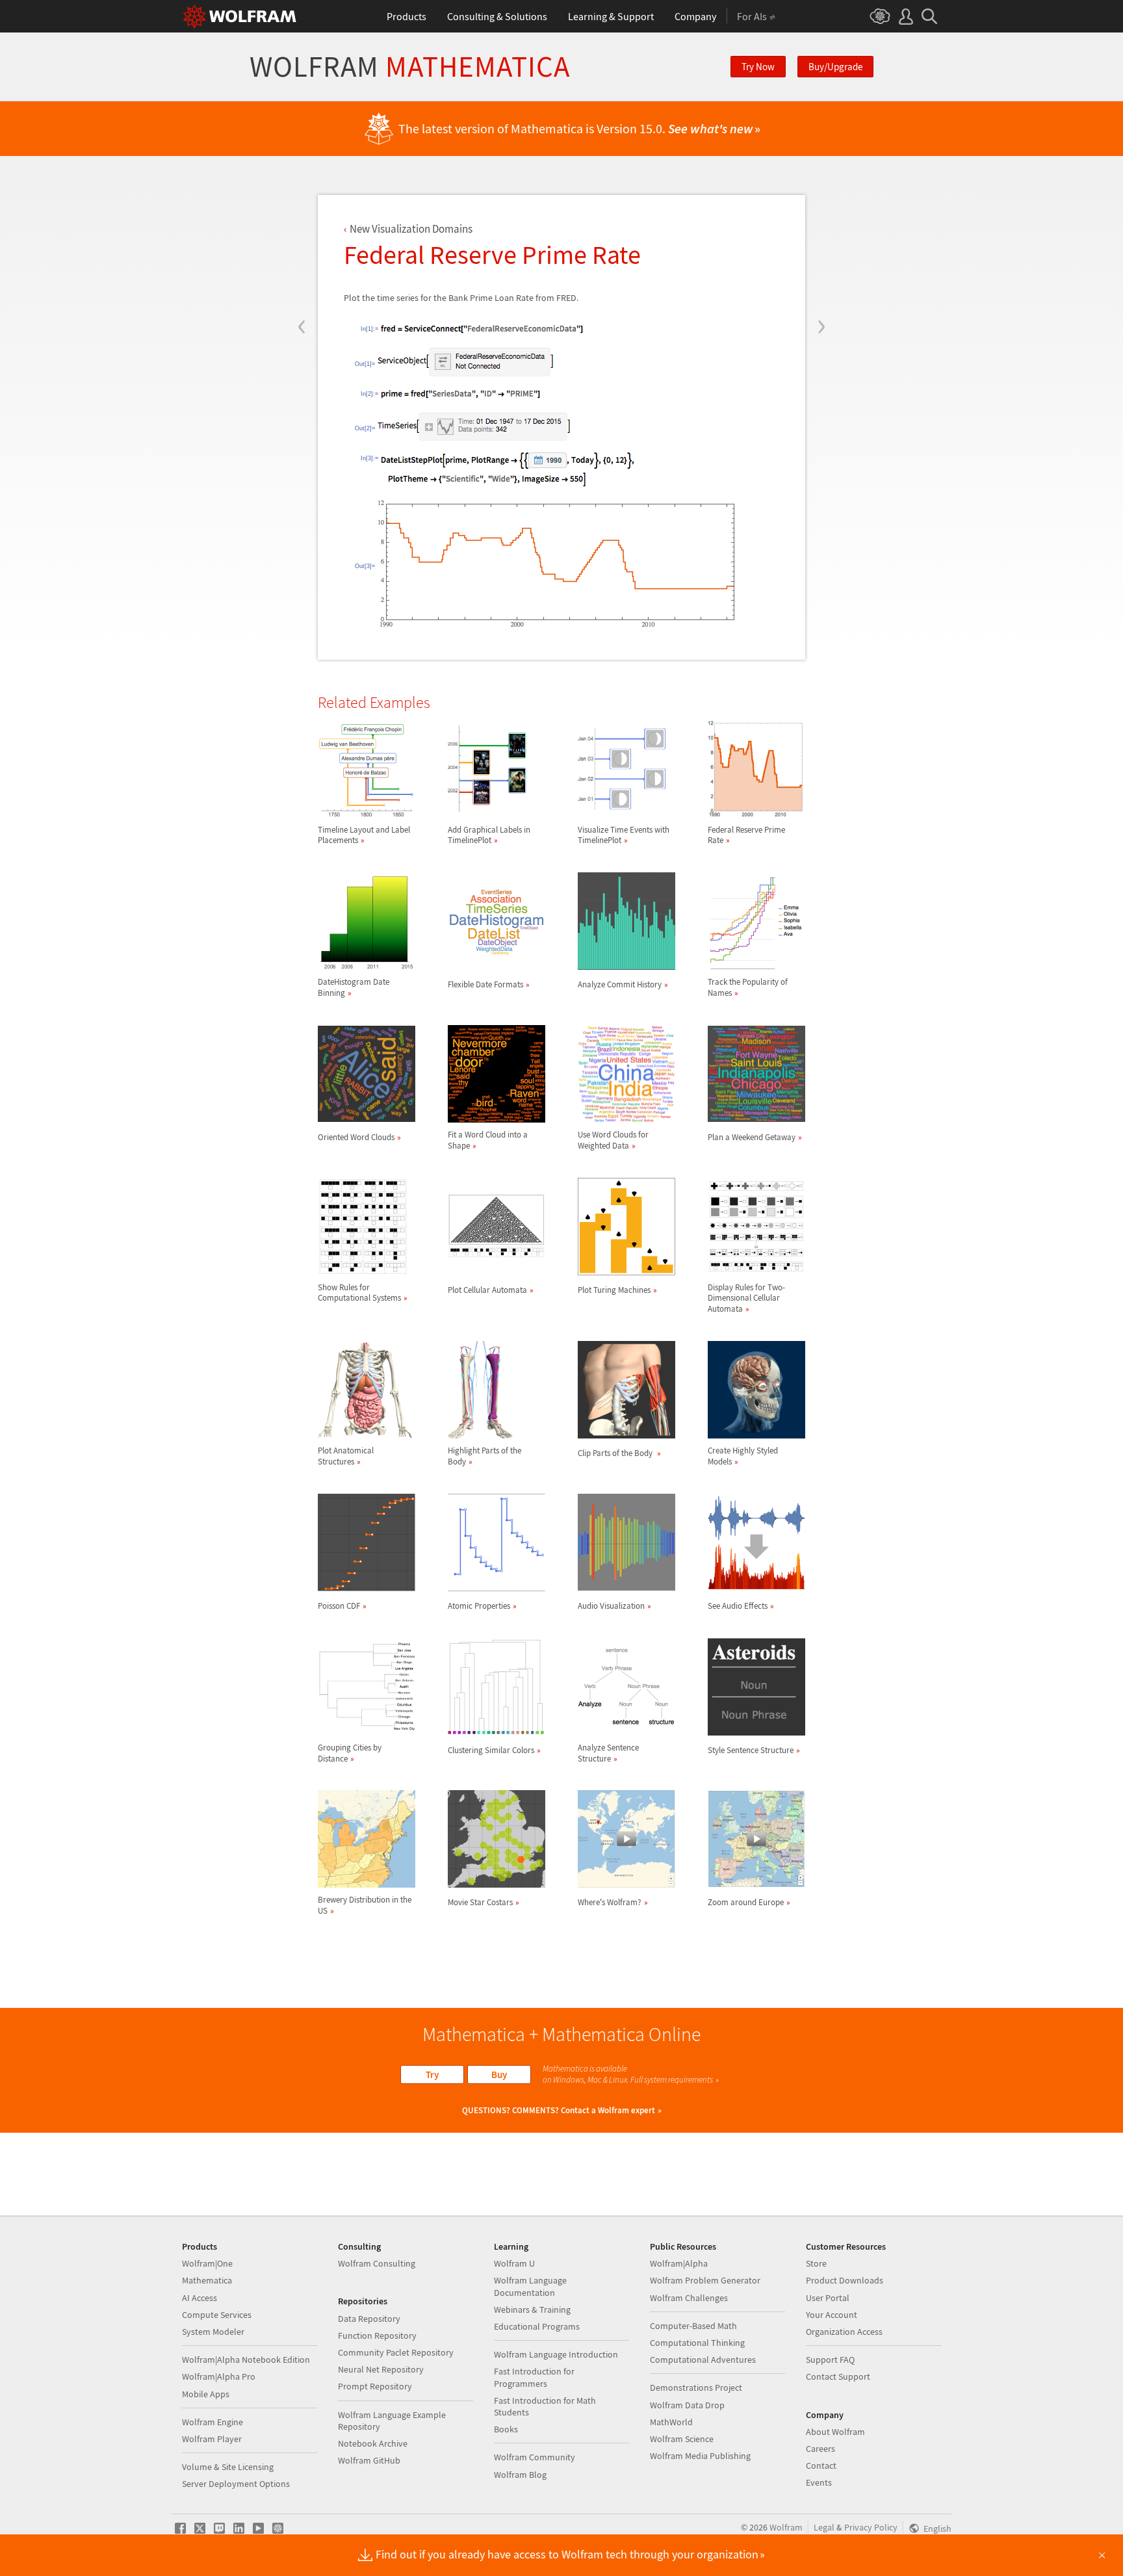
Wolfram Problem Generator (705, 2280)
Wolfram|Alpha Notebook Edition (246, 2360)
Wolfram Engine (213, 2422)
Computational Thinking (697, 2343)
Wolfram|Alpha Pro (219, 2376)
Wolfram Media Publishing (700, 2456)
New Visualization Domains (411, 229)
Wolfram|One (207, 2263)
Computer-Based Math (693, 2326)
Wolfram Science (682, 2439)
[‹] (302, 248)
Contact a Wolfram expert (608, 2110)
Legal (824, 2527)
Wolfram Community (535, 2457)
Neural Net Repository (381, 2369)
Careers (820, 2449)
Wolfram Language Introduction (556, 2354)
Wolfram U (514, 2263)
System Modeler (213, 2332)
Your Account (832, 2315)
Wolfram (410, 67)
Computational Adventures (703, 2360)
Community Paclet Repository (396, 2352)
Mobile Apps (206, 2394)
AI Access (200, 2298)
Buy (499, 2075)
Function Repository (377, 2335)
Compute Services (217, 2315)
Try (432, 2075)
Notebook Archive (373, 2443)
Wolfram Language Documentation (530, 2286)
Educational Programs (537, 2326)
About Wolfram (835, 2432)
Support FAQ (830, 2360)
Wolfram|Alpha (679, 2263)
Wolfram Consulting (377, 2263)
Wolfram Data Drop (687, 2405)
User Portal (828, 2298)
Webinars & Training (532, 2309)
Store (816, 2263)
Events (819, 2482)
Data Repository (369, 2319)
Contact (821, 2465)
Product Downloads (845, 2280)
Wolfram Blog (520, 2475)
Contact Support (838, 2376)
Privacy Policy (871, 2527)
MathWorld (671, 2422)
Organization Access (844, 2332)
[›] (821, 248)
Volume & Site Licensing (228, 2467)
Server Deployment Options (236, 2484)
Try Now (758, 67)
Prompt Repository (375, 2386)
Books (506, 2429)
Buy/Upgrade (835, 67)
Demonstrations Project (696, 2387)
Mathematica (207, 2280)
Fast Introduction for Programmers (534, 2377)
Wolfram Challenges (689, 2298)
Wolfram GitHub (369, 2460)
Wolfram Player (212, 2439)
